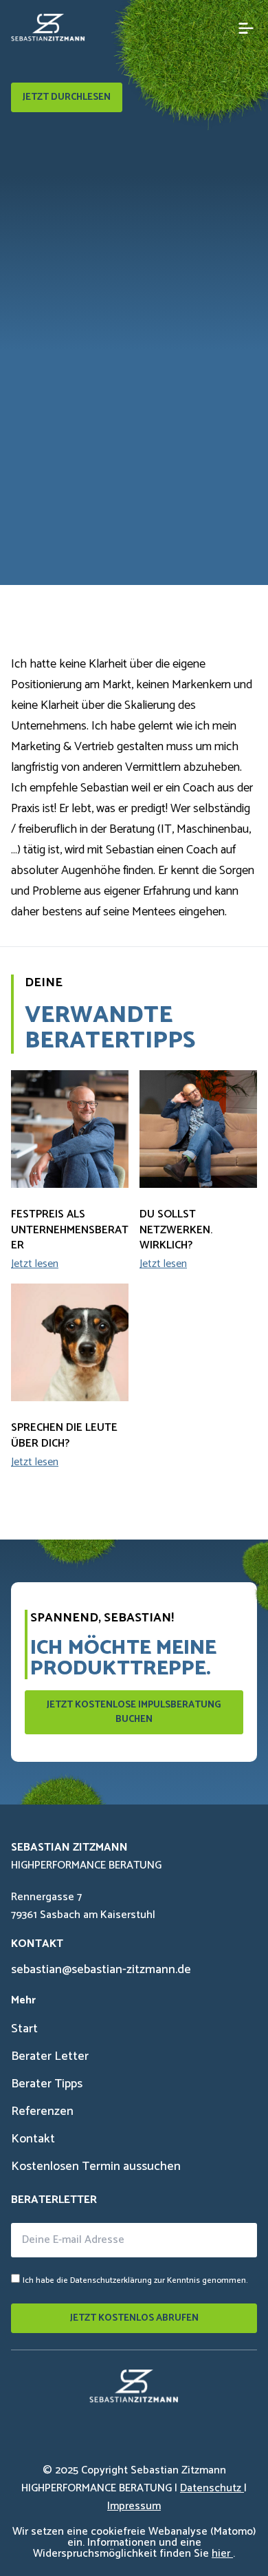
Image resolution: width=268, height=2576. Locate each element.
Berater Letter (50, 2056)
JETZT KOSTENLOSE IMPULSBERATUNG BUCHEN (134, 1712)
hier (222, 2554)
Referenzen (42, 2111)
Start (24, 2029)
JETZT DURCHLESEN (67, 97)
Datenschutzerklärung (111, 2280)
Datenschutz (212, 2488)
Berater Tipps (47, 2084)
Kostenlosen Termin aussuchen (96, 2167)
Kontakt (33, 2139)
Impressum (134, 2506)
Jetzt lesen (35, 1264)
